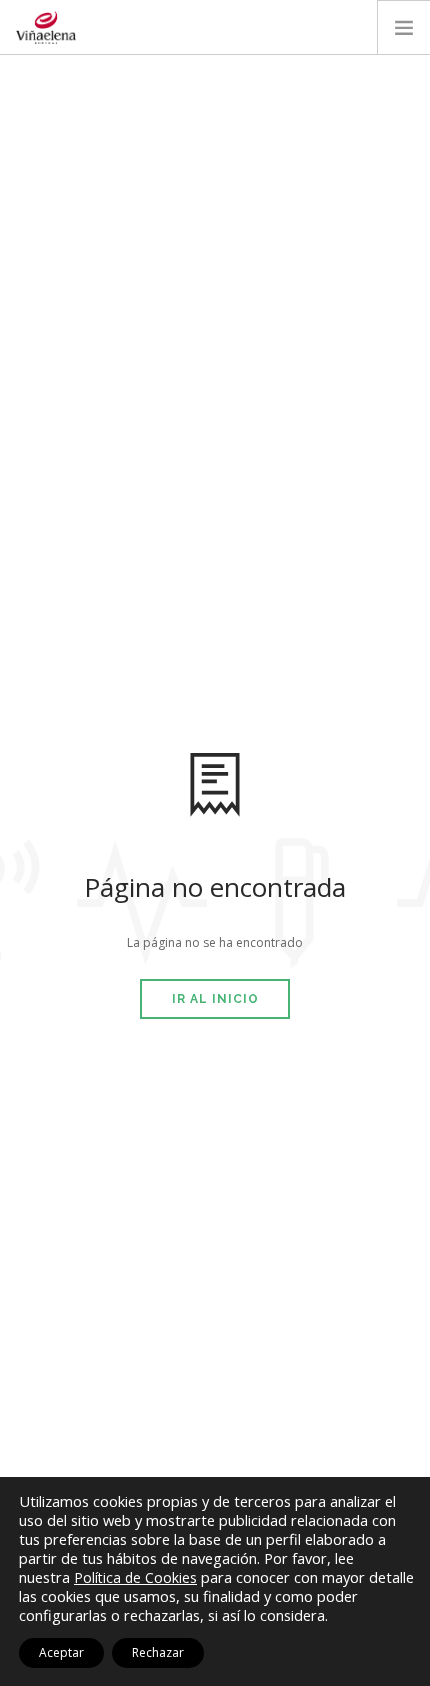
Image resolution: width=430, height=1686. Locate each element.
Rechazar (158, 1652)
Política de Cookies (135, 1577)
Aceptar (61, 1652)
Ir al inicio (215, 999)
